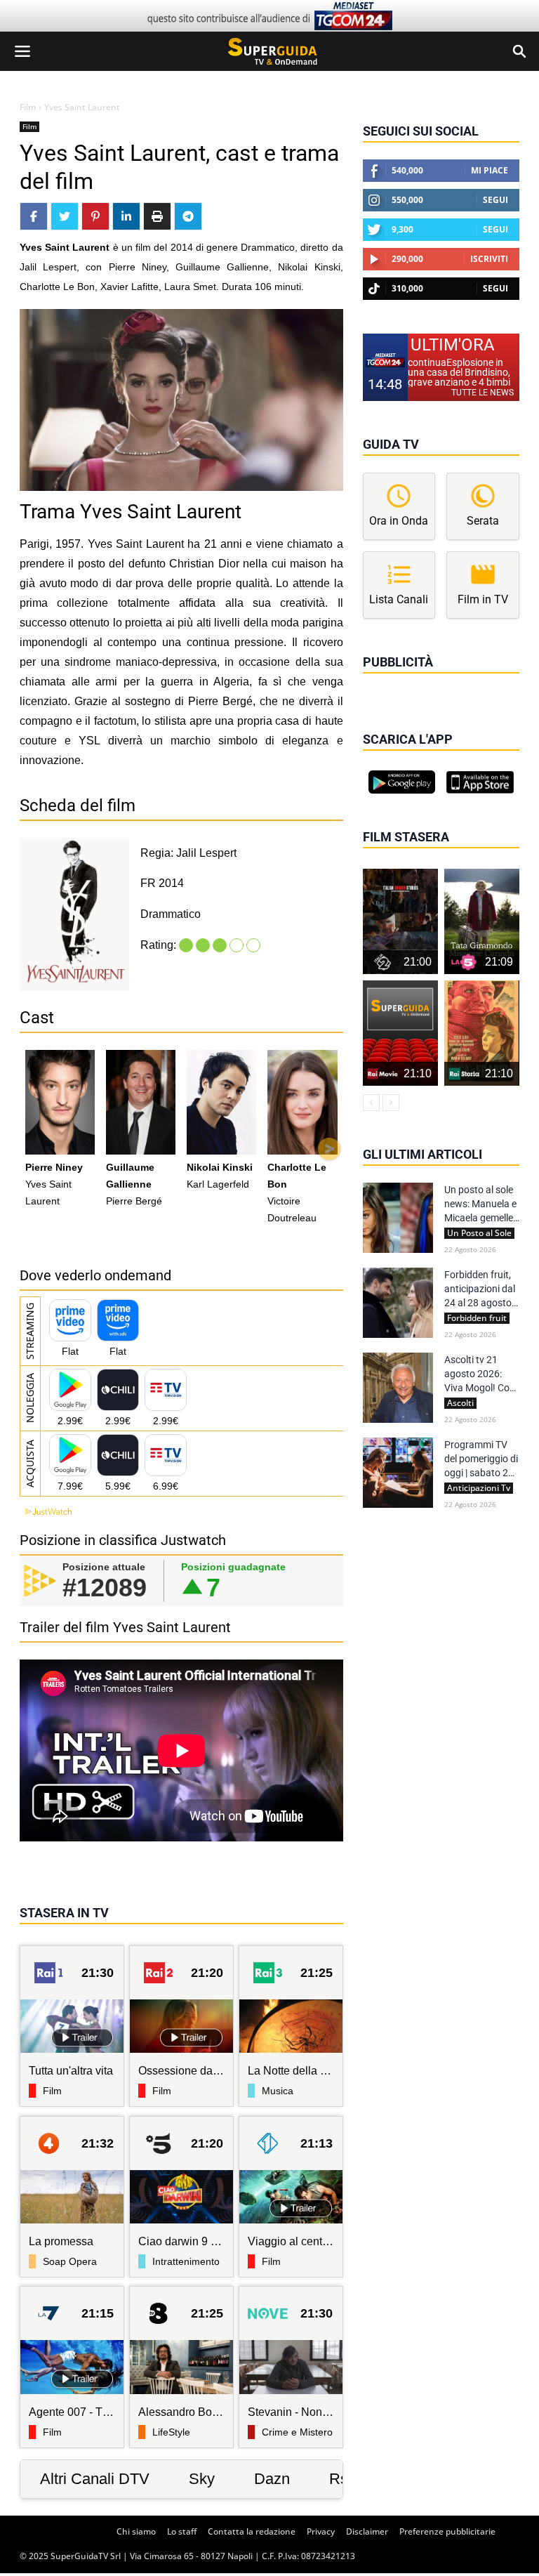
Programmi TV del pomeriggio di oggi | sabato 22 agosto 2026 (481, 1459)
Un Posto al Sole (479, 1233)
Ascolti (460, 1403)
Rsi (340, 2479)
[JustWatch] (46, 1512)
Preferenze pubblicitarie (447, 2531)
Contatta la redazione (252, 2531)
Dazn (272, 2479)
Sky (202, 2479)
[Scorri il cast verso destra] (329, 1149)
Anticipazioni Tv (479, 1488)
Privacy (321, 2531)
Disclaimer (367, 2531)
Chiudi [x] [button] (382, 682)
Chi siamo (136, 2531)
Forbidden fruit (477, 1318)
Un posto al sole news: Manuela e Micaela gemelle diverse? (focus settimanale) (480, 1204)
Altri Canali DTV (95, 2479)
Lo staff (182, 2531)
